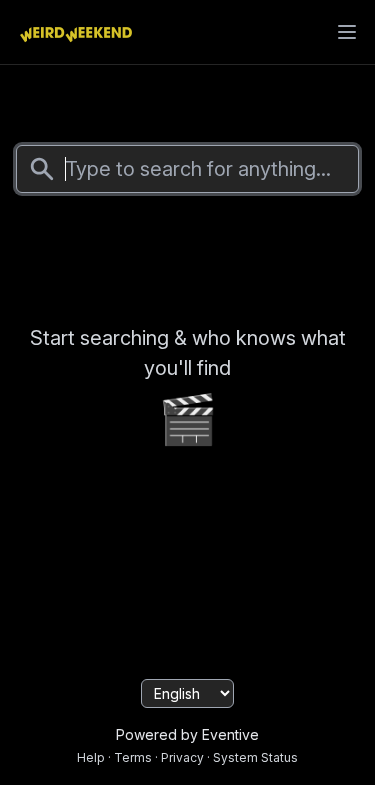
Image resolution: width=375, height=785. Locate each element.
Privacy (182, 757)
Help (91, 757)
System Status (255, 757)
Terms (133, 757)
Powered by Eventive (187, 734)
